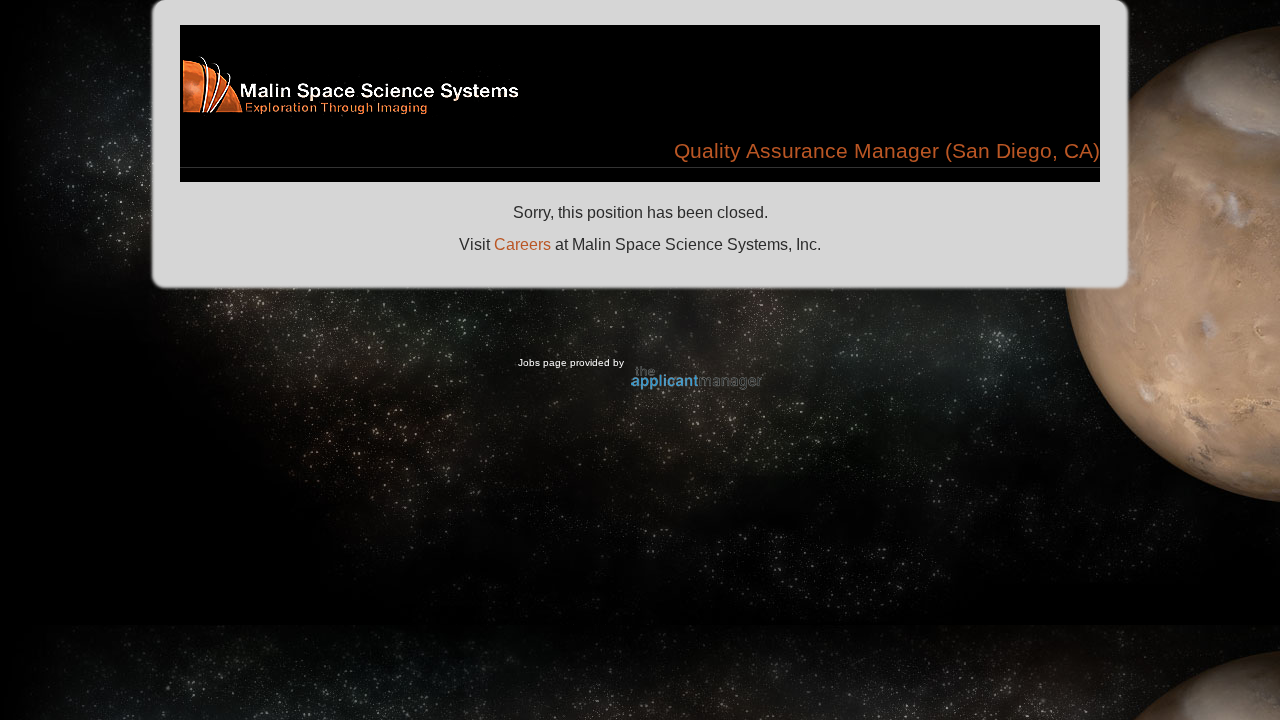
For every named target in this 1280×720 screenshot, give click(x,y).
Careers (522, 244)
